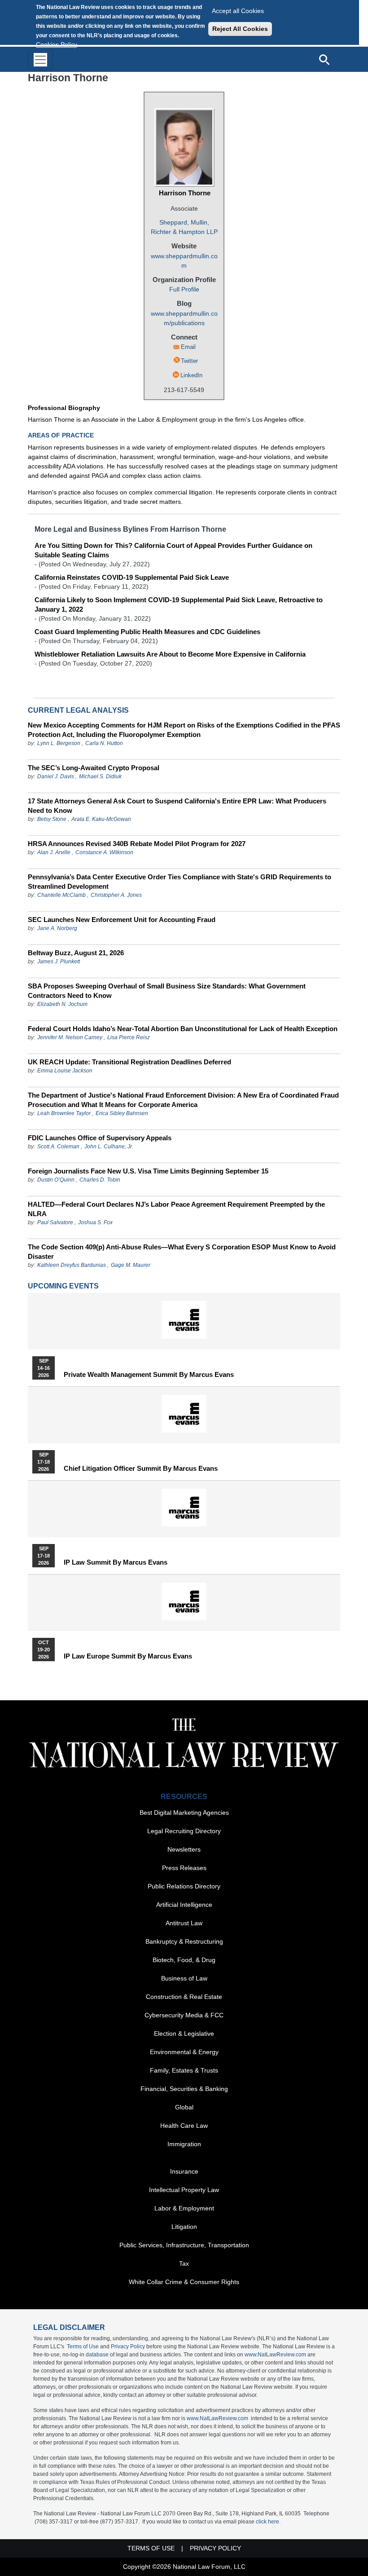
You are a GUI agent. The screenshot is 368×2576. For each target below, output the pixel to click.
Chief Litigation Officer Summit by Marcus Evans (141, 1469)
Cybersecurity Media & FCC (184, 2015)
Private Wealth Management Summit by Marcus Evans (149, 1375)
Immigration (184, 2144)
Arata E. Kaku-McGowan (101, 819)
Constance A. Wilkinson (104, 852)
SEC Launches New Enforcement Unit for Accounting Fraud (122, 920)
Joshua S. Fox (95, 1222)
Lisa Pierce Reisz (129, 1037)
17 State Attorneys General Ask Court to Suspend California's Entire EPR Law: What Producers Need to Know (177, 806)
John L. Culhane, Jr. (109, 1147)
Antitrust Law (184, 1923)
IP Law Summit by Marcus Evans (116, 1562)
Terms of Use (83, 2347)
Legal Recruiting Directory (184, 1831)
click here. (268, 2522)
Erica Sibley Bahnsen (122, 1113)
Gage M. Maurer (131, 1265)
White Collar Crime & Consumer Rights (184, 2282)
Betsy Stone (52, 819)
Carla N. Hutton (104, 743)
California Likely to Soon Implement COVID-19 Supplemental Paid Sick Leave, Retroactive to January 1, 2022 (179, 604)
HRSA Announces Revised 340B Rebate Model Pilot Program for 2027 (137, 844)
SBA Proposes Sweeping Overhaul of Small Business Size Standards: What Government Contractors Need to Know (167, 991)
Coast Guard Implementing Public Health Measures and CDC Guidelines (147, 632)
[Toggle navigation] (40, 60)
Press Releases (184, 1868)
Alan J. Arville (54, 852)
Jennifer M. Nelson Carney (70, 1037)
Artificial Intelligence (184, 1905)
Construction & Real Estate (184, 1997)
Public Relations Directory (184, 1886)
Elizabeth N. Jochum (62, 1004)
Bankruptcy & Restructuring (184, 1941)
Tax (184, 2263)
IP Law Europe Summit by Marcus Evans (128, 1656)
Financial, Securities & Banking (184, 2089)
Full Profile (184, 289)
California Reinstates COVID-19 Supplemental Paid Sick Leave (132, 577)
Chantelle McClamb (61, 895)
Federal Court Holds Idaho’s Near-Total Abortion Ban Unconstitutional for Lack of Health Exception (183, 1029)
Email (188, 347)
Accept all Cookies (238, 11)
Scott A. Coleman (58, 1147)
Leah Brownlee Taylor (64, 1113)
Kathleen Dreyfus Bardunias (72, 1265)
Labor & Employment (184, 2208)
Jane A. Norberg (57, 928)
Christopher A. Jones (116, 895)
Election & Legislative (184, 2033)
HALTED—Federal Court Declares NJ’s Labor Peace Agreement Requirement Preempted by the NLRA (176, 1209)
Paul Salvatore (55, 1222)
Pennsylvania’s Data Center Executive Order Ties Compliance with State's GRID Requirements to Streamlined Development (180, 882)
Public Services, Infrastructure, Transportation (184, 2245)
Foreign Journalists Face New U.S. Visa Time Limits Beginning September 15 (148, 1171)
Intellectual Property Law (184, 2190)
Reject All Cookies (240, 29)
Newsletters (184, 1849)
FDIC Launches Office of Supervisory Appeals (100, 1138)
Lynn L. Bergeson (59, 743)
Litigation (184, 2227)
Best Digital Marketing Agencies (184, 1813)
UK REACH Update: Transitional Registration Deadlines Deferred (129, 1062)
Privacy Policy (128, 2347)
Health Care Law (184, 2126)
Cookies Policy (57, 44)
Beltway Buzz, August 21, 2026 (76, 953)
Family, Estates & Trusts (184, 2070)
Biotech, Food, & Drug (184, 1960)
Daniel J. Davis (56, 776)
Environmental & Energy (184, 2052)
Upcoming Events (63, 1286)
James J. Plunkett (59, 962)
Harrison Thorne (185, 193)
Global (184, 2107)
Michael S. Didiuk (100, 776)
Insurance (184, 2171)
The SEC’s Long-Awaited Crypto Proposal (94, 768)
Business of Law (184, 1978)
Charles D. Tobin (100, 1180)
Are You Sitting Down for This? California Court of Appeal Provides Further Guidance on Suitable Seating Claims (173, 550)
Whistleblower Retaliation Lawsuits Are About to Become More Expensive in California (170, 654)
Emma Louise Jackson (65, 1071)
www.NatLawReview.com (275, 2355)
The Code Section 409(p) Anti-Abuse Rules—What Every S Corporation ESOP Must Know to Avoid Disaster (182, 1252)
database (97, 2355)
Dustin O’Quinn (56, 1180)
